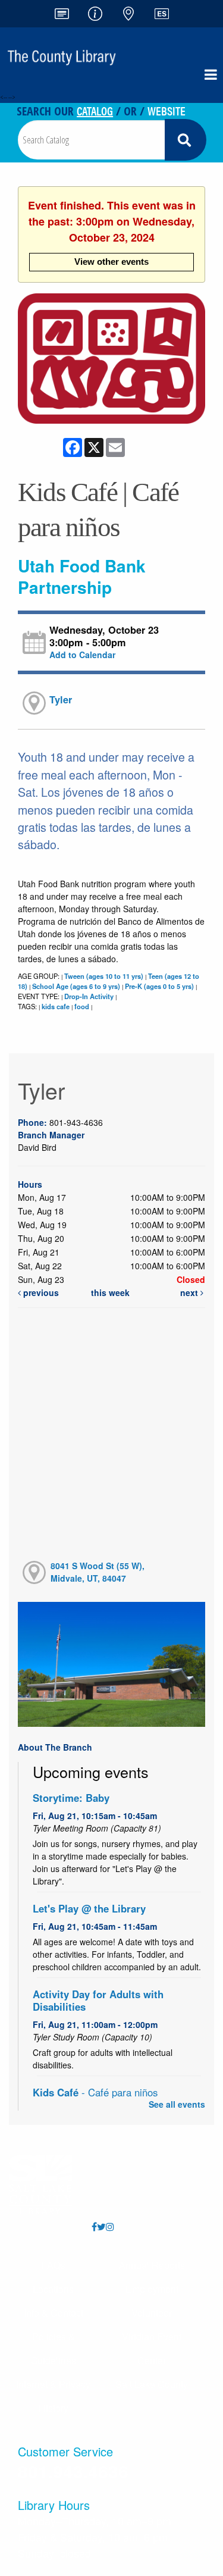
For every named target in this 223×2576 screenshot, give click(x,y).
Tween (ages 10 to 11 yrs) (104, 976)
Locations (53, 2289)
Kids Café (95, 2092)
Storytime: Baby (71, 1798)
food (82, 1006)
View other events (111, 262)
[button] (211, 74)
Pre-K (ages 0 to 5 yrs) (159, 986)
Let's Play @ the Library (89, 1908)
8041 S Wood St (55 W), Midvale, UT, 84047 (98, 1572)
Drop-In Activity (89, 996)
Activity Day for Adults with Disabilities (98, 2000)
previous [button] (40, 1292)
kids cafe (56, 1006)
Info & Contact (54, 2313)
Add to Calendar (82, 655)
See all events (177, 2104)
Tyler (61, 699)
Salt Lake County (152, 2384)
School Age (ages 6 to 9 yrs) (76, 986)
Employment (152, 2289)
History (54, 2408)
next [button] (190, 1292)
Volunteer (152, 2313)
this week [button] (110, 1292)
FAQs (54, 2265)
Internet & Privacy (53, 2384)
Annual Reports (152, 2265)
